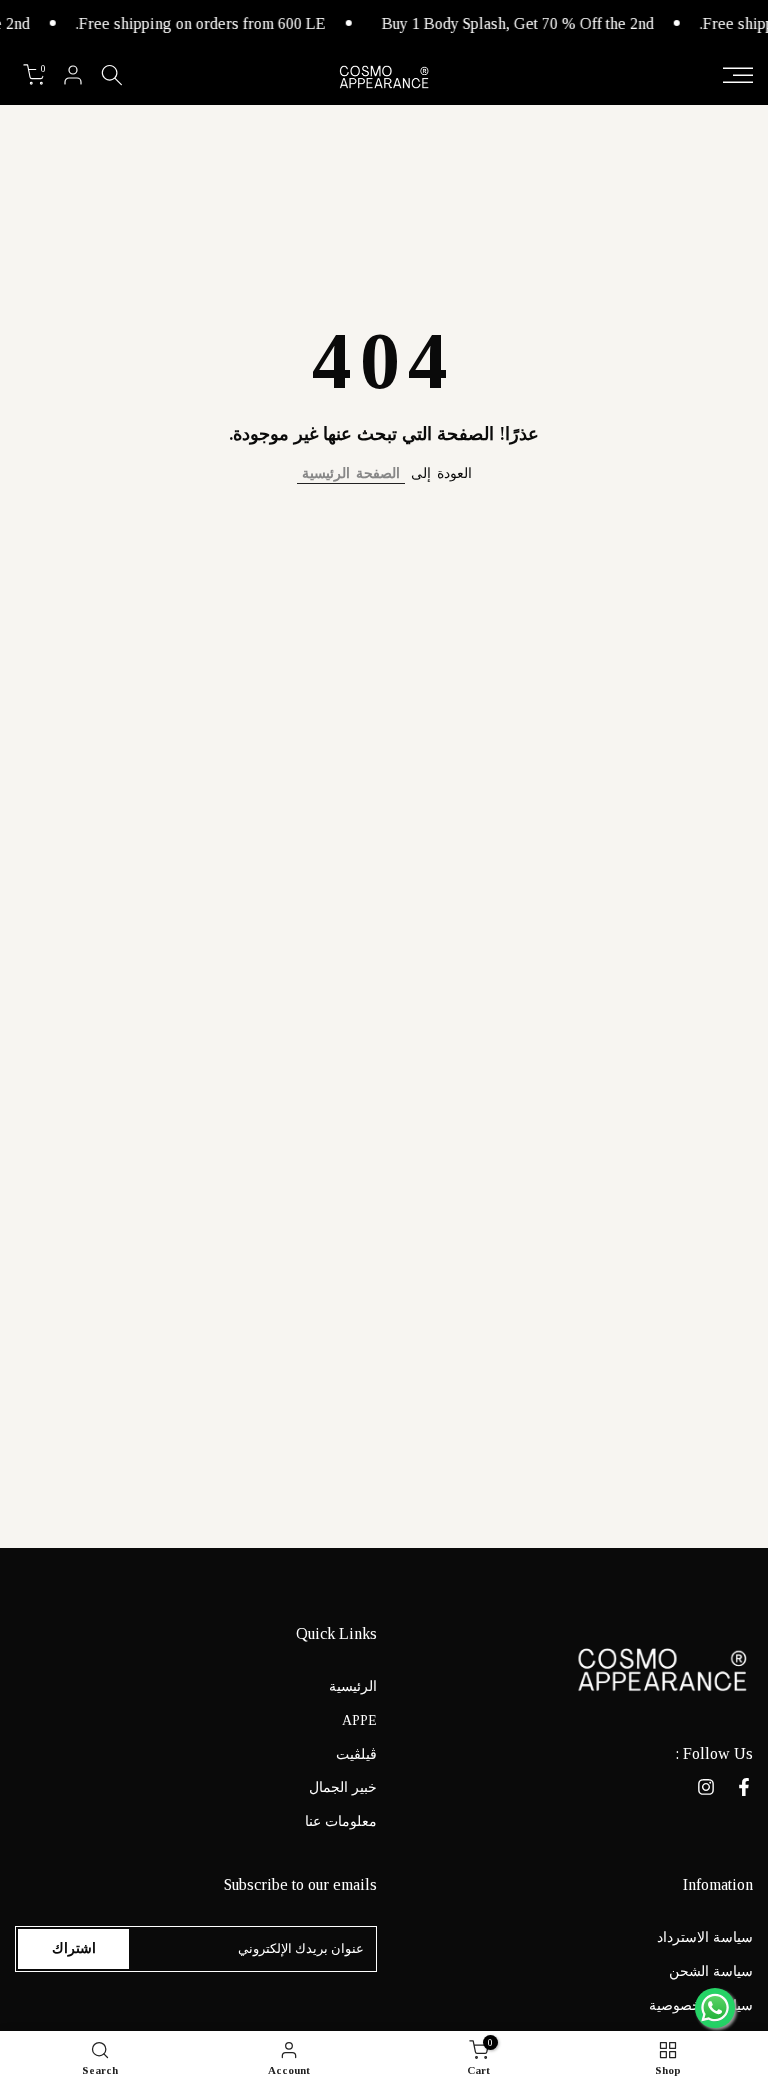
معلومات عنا (341, 1821)
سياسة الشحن (711, 1971)
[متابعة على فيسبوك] (744, 1787)
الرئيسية (353, 1686)
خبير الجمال (343, 1787)
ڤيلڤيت (356, 1754)
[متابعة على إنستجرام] (706, 1787)
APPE (359, 1720)
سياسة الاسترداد (705, 1937)
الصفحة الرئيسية (351, 473)
